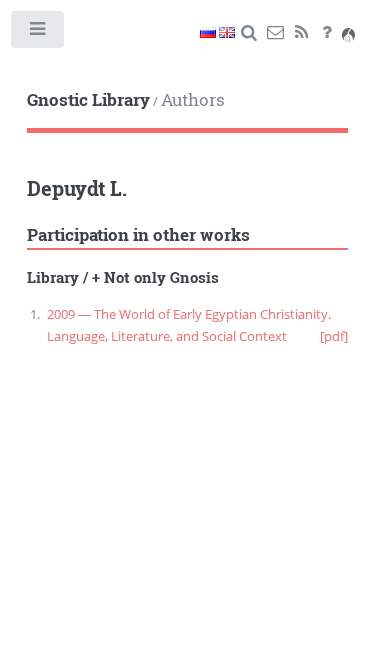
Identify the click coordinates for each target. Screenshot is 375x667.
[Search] (249, 33)
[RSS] (301, 33)
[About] (327, 33)
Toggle (38, 33)
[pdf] (334, 336)
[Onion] (348, 33)
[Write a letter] (275, 33)
